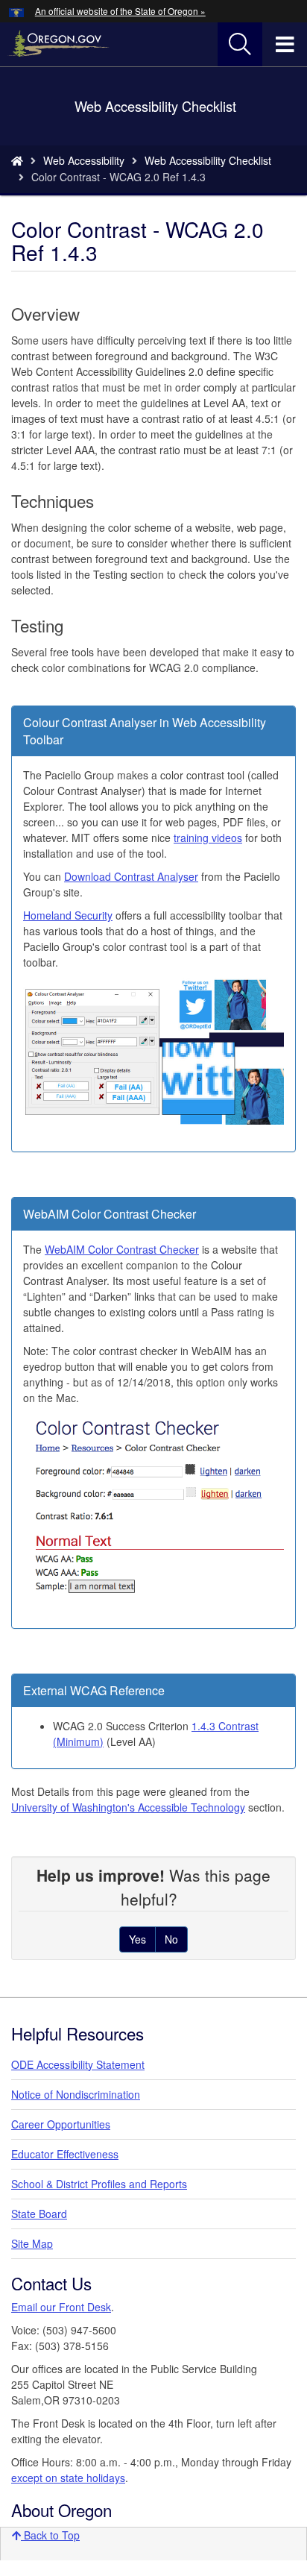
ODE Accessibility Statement (78, 2064)
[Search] (240, 45)
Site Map (32, 2243)
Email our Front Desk (61, 2307)
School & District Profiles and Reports (99, 2184)
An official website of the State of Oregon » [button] (120, 11)
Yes (137, 1939)
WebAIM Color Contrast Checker (122, 1249)
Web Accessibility (84, 160)
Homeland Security (68, 915)
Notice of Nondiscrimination (76, 2094)
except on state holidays (68, 2478)
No (171, 1939)
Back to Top (50, 2535)
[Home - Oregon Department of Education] (17, 160)
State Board (39, 2214)
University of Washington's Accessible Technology (128, 1807)
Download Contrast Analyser (131, 876)
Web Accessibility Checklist (208, 160)
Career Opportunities (61, 2124)
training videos (208, 838)
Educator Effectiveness (65, 2154)
